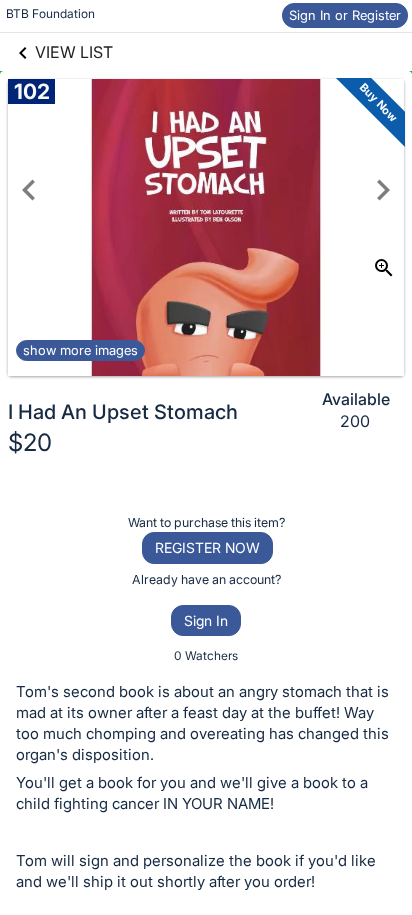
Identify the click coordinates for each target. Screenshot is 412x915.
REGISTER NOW (207, 547)
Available (356, 399)
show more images (80, 350)
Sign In (206, 620)
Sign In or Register (345, 15)
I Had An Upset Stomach (123, 412)
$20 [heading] (30, 442)
